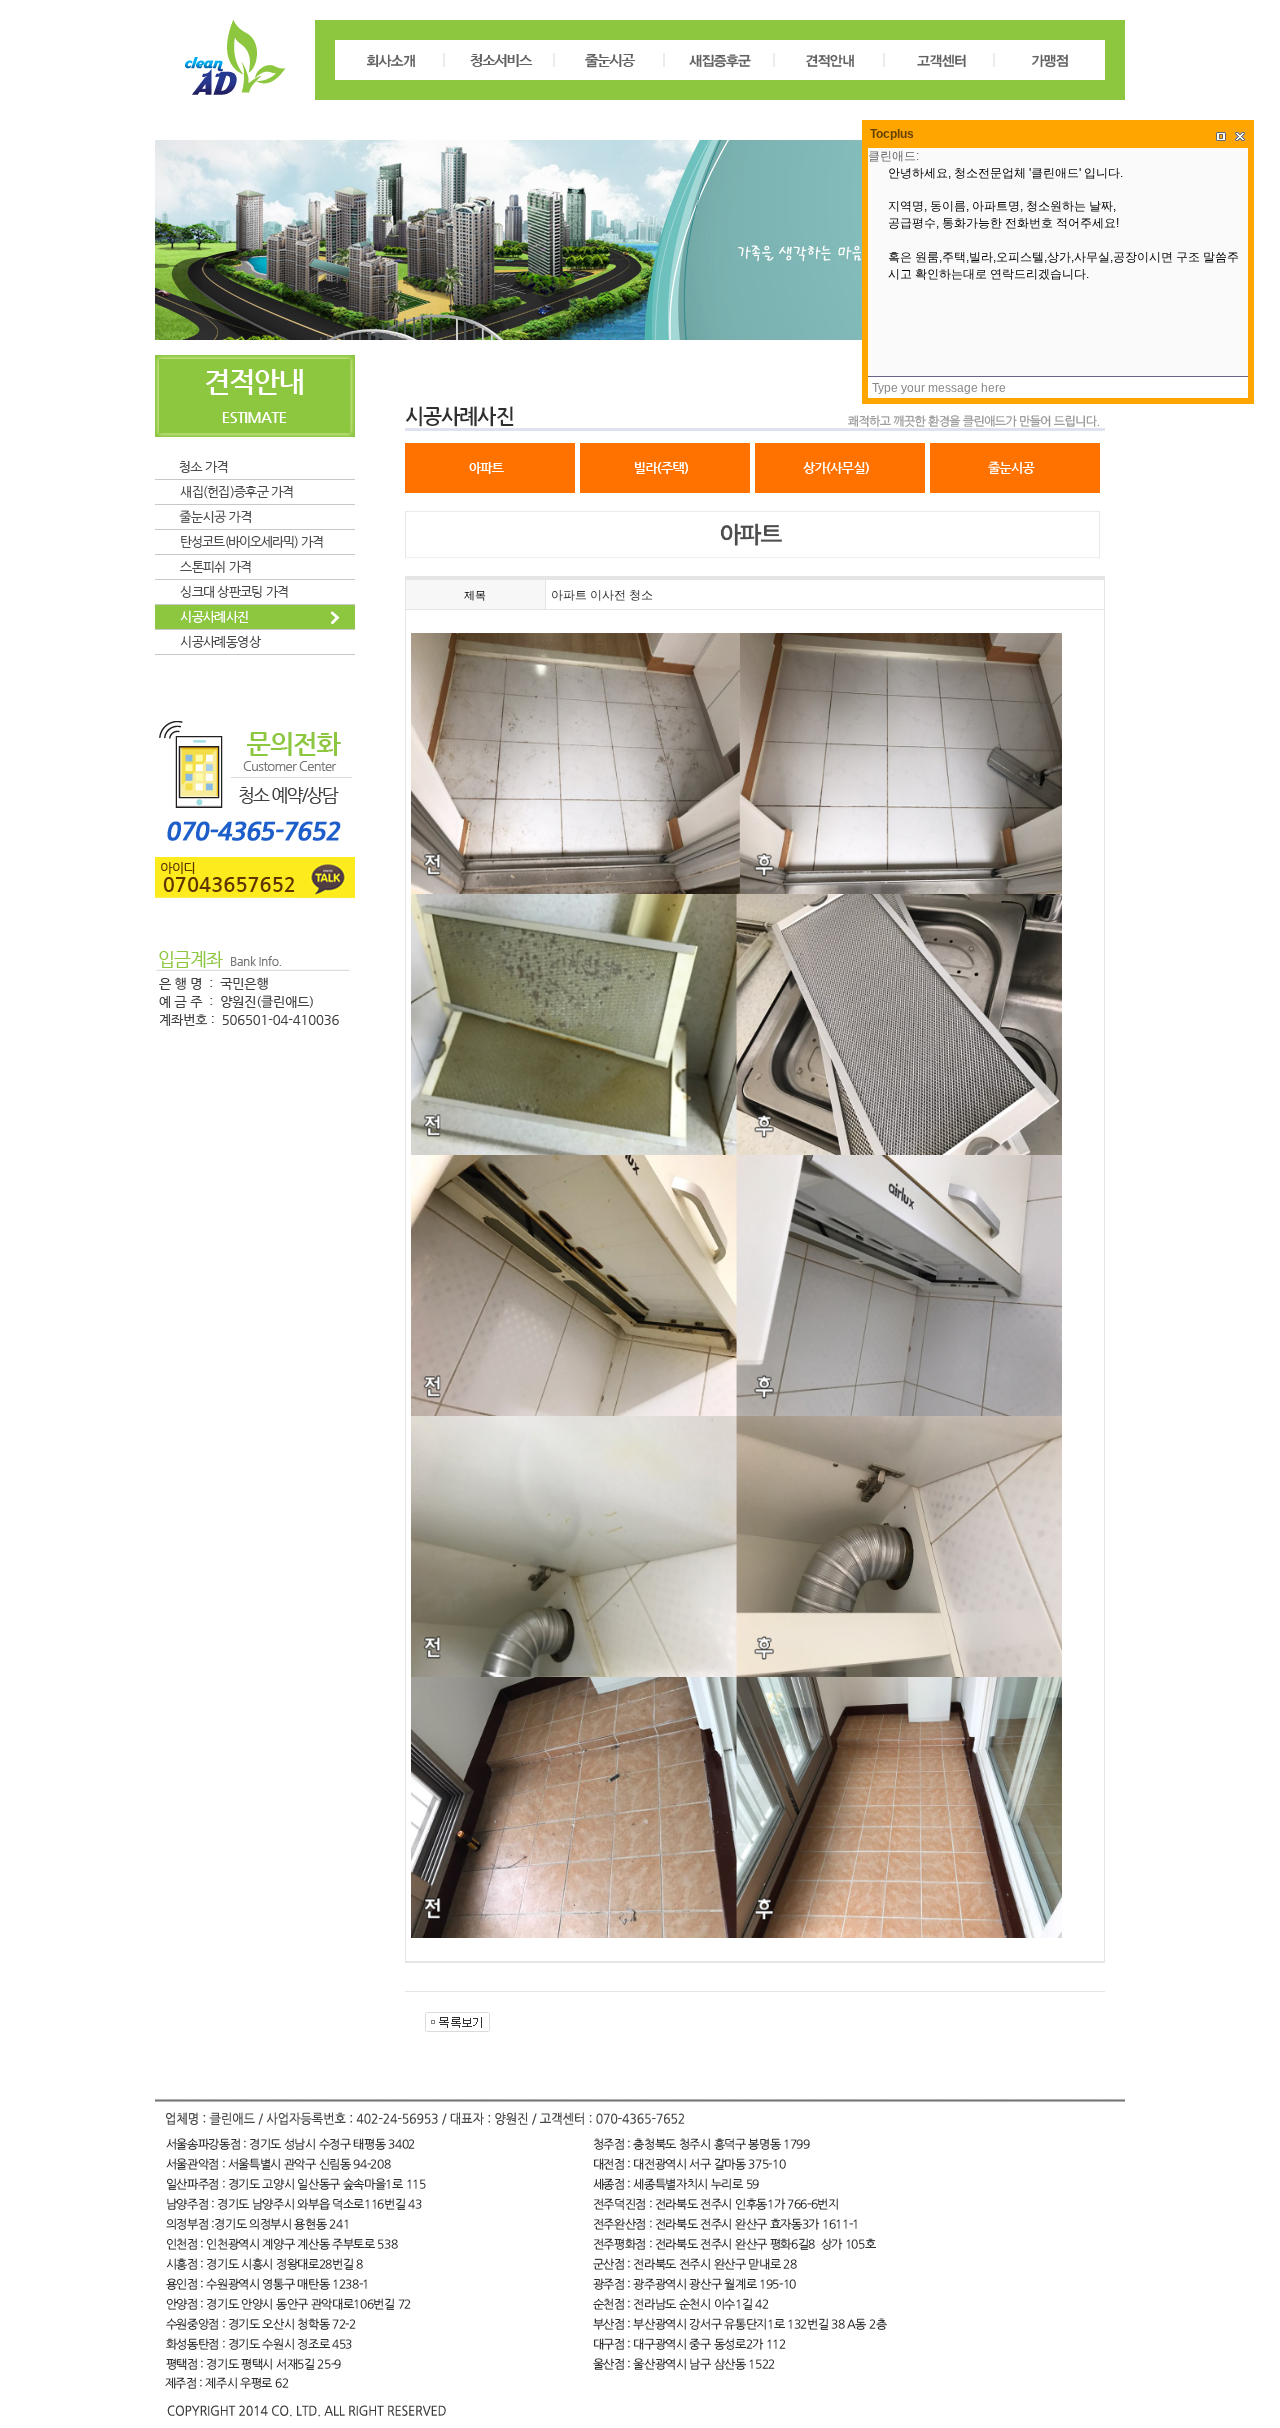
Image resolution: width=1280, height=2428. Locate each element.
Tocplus (892, 134)
